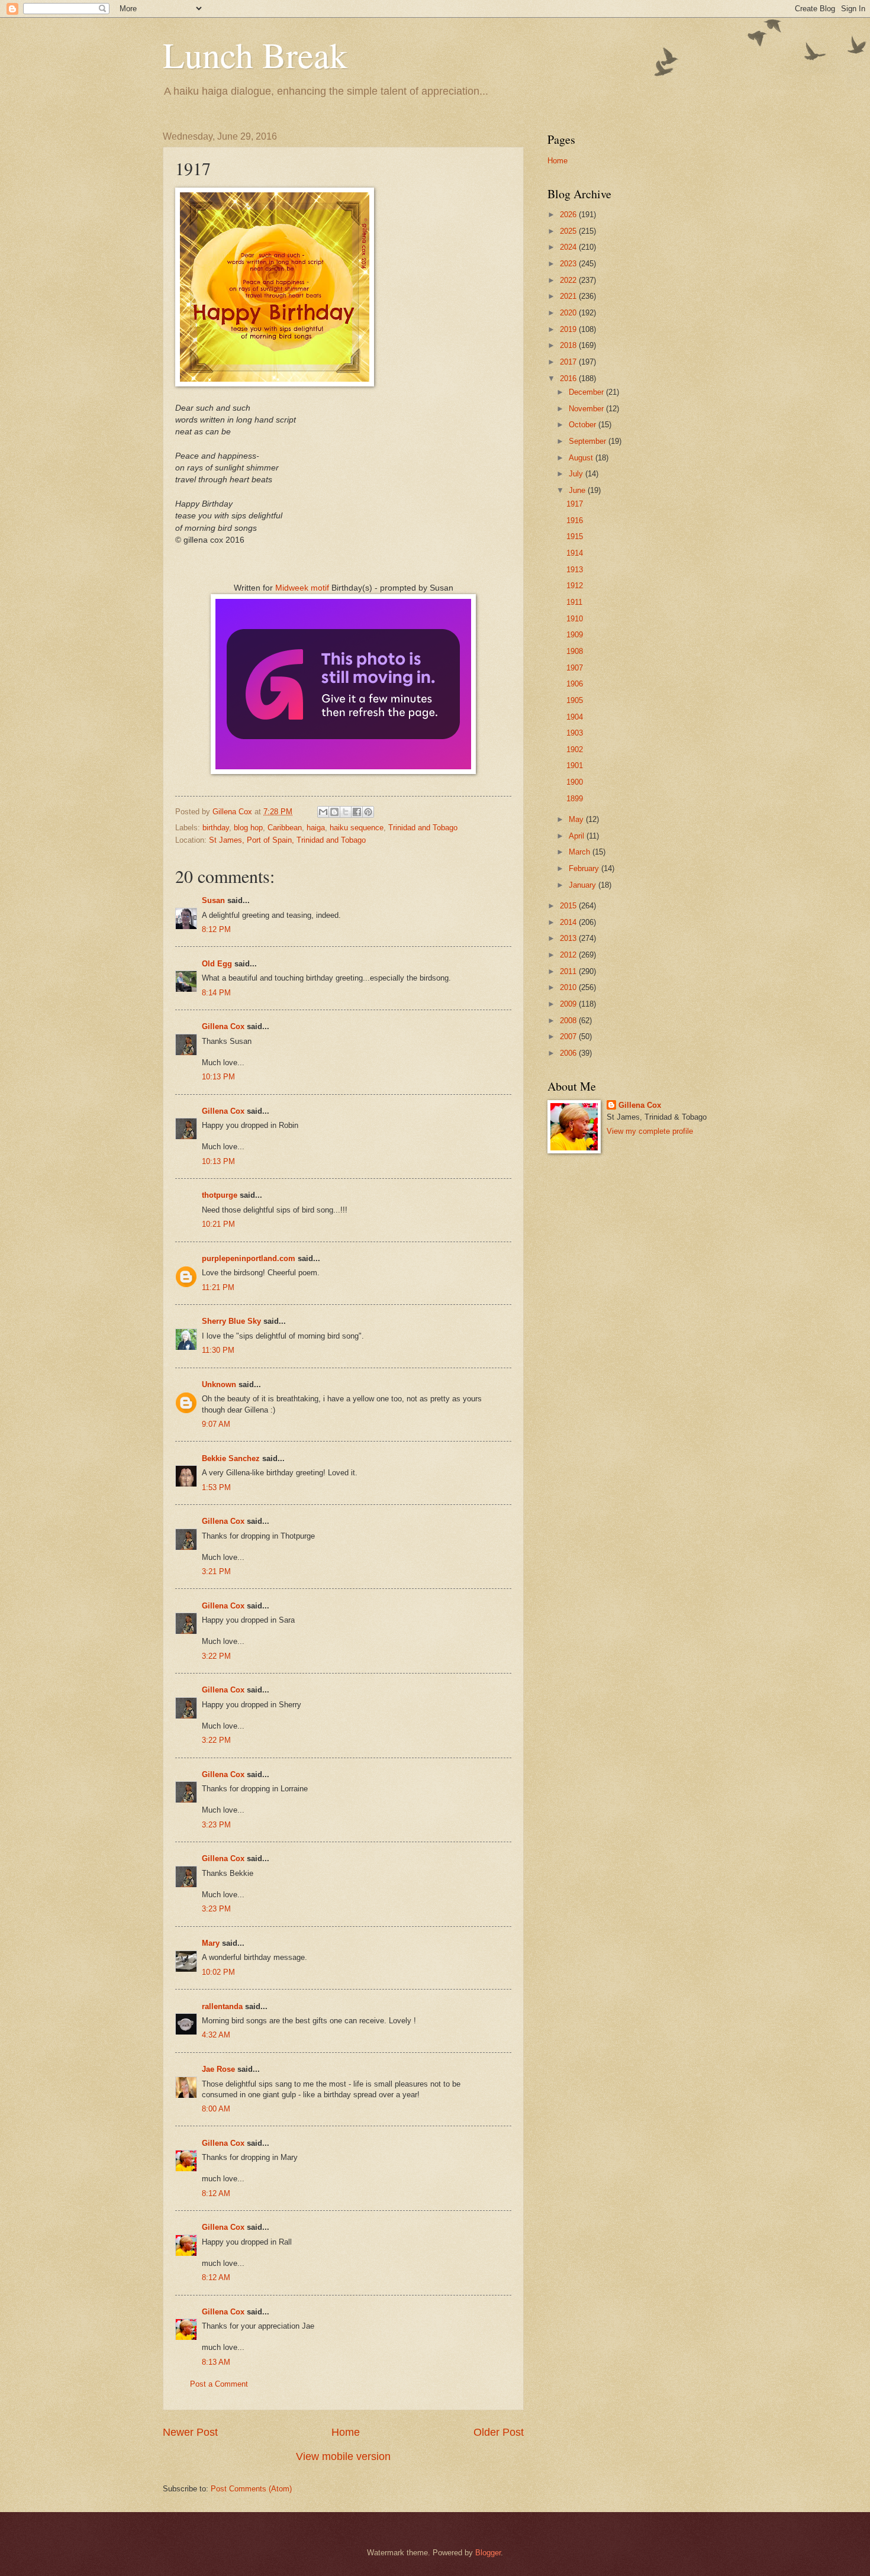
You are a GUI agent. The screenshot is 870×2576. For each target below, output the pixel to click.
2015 (569, 906)
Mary (211, 1943)
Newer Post (190, 2432)
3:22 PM (216, 1656)
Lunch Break (255, 54)
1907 (575, 668)
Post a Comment (219, 2384)
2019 (569, 329)
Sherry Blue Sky (231, 1321)
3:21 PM (216, 1571)
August (582, 458)
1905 (575, 700)
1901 (575, 765)
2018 (569, 345)
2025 (569, 231)
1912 (575, 586)
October (584, 425)
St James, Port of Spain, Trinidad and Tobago (287, 840)
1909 (575, 635)
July (577, 474)
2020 (569, 313)
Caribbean (285, 828)
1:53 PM (216, 1487)
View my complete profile (650, 1131)
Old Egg (217, 964)
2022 (569, 280)
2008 (569, 1021)
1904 (575, 717)
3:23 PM (216, 1825)
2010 (569, 987)
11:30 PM (218, 1350)
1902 (575, 749)
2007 (569, 1036)
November (587, 409)
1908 (575, 651)
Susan (213, 900)
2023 (569, 264)
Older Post (499, 2432)
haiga (316, 828)
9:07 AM (216, 1424)
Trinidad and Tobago (423, 828)
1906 (575, 684)
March (581, 852)
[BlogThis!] (334, 812)
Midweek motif (302, 588)
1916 (575, 520)
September (589, 441)
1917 (575, 504)
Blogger (488, 2553)
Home (346, 2432)
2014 (569, 922)
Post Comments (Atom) (251, 2489)
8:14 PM (216, 993)
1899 (575, 799)
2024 (569, 247)
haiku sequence (357, 828)
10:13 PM (218, 1077)
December (587, 392)
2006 (569, 1053)
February (585, 868)
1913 (575, 570)
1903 (575, 733)
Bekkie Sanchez (231, 1458)
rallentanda (222, 2006)
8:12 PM (216, 929)
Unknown (219, 1384)
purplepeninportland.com (249, 1258)
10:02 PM (218, 1972)
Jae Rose (218, 2069)
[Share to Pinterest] (368, 812)
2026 (569, 215)
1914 (575, 553)
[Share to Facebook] (357, 812)
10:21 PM (218, 1224)
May (577, 819)
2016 (569, 378)
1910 (575, 619)
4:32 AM (216, 2035)
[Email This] (323, 812)
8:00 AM (216, 2109)
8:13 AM (216, 2362)
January (584, 885)
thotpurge (220, 1195)
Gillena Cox (223, 1026)
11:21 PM (218, 1287)
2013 (569, 938)
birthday (216, 828)
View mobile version (343, 2456)
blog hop (248, 828)
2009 (569, 1004)
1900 (575, 782)
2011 (569, 971)
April (578, 836)
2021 (569, 296)
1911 (574, 602)
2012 (569, 955)
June (578, 490)
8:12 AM (216, 2193)
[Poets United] (343, 771)
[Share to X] (346, 812)
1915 (575, 536)
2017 (569, 362)
